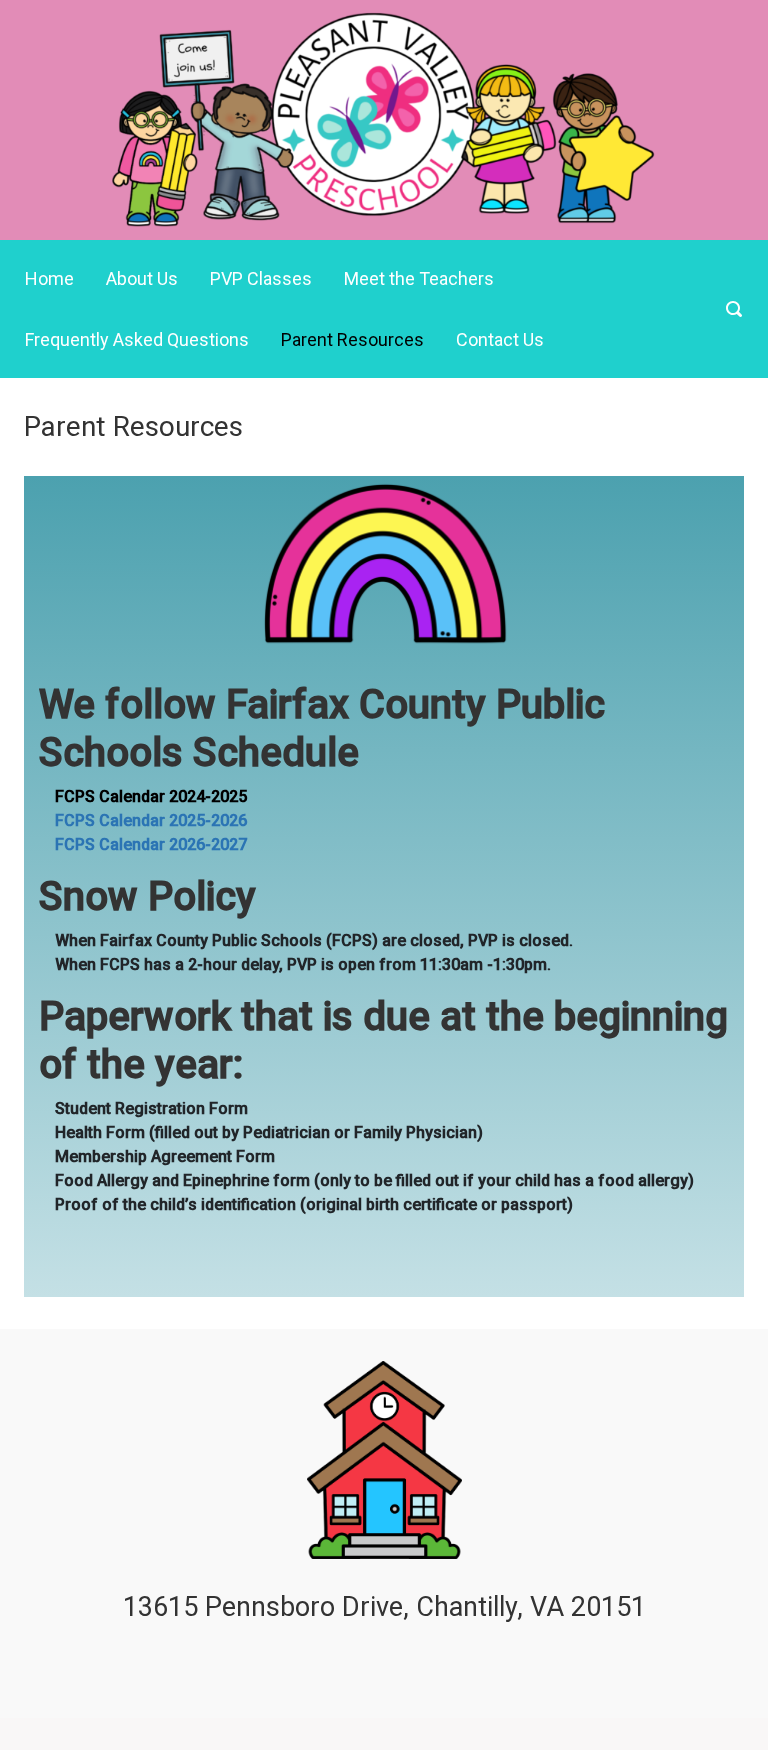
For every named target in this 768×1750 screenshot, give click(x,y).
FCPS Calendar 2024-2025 (151, 796)
